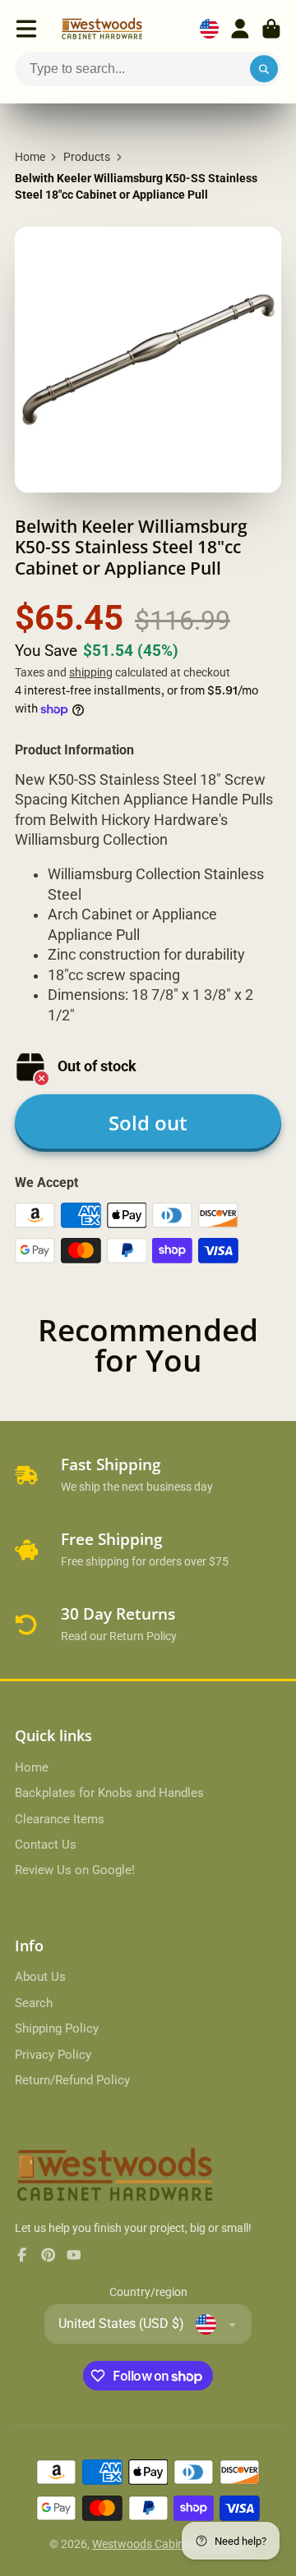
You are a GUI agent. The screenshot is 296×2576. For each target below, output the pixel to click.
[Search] (264, 69)
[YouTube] (74, 2255)
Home (30, 157)
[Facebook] (22, 2255)
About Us (40, 1977)
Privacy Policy (53, 2055)
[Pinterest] (49, 2255)
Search (34, 2003)
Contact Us (46, 1845)
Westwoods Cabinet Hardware (170, 2544)
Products (87, 157)
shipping (91, 672)
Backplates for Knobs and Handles (109, 1793)
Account (240, 29)
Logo (102, 29)
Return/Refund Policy (72, 2080)
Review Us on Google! (75, 1870)
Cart (271, 29)
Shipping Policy (57, 2028)
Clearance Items (60, 1819)
